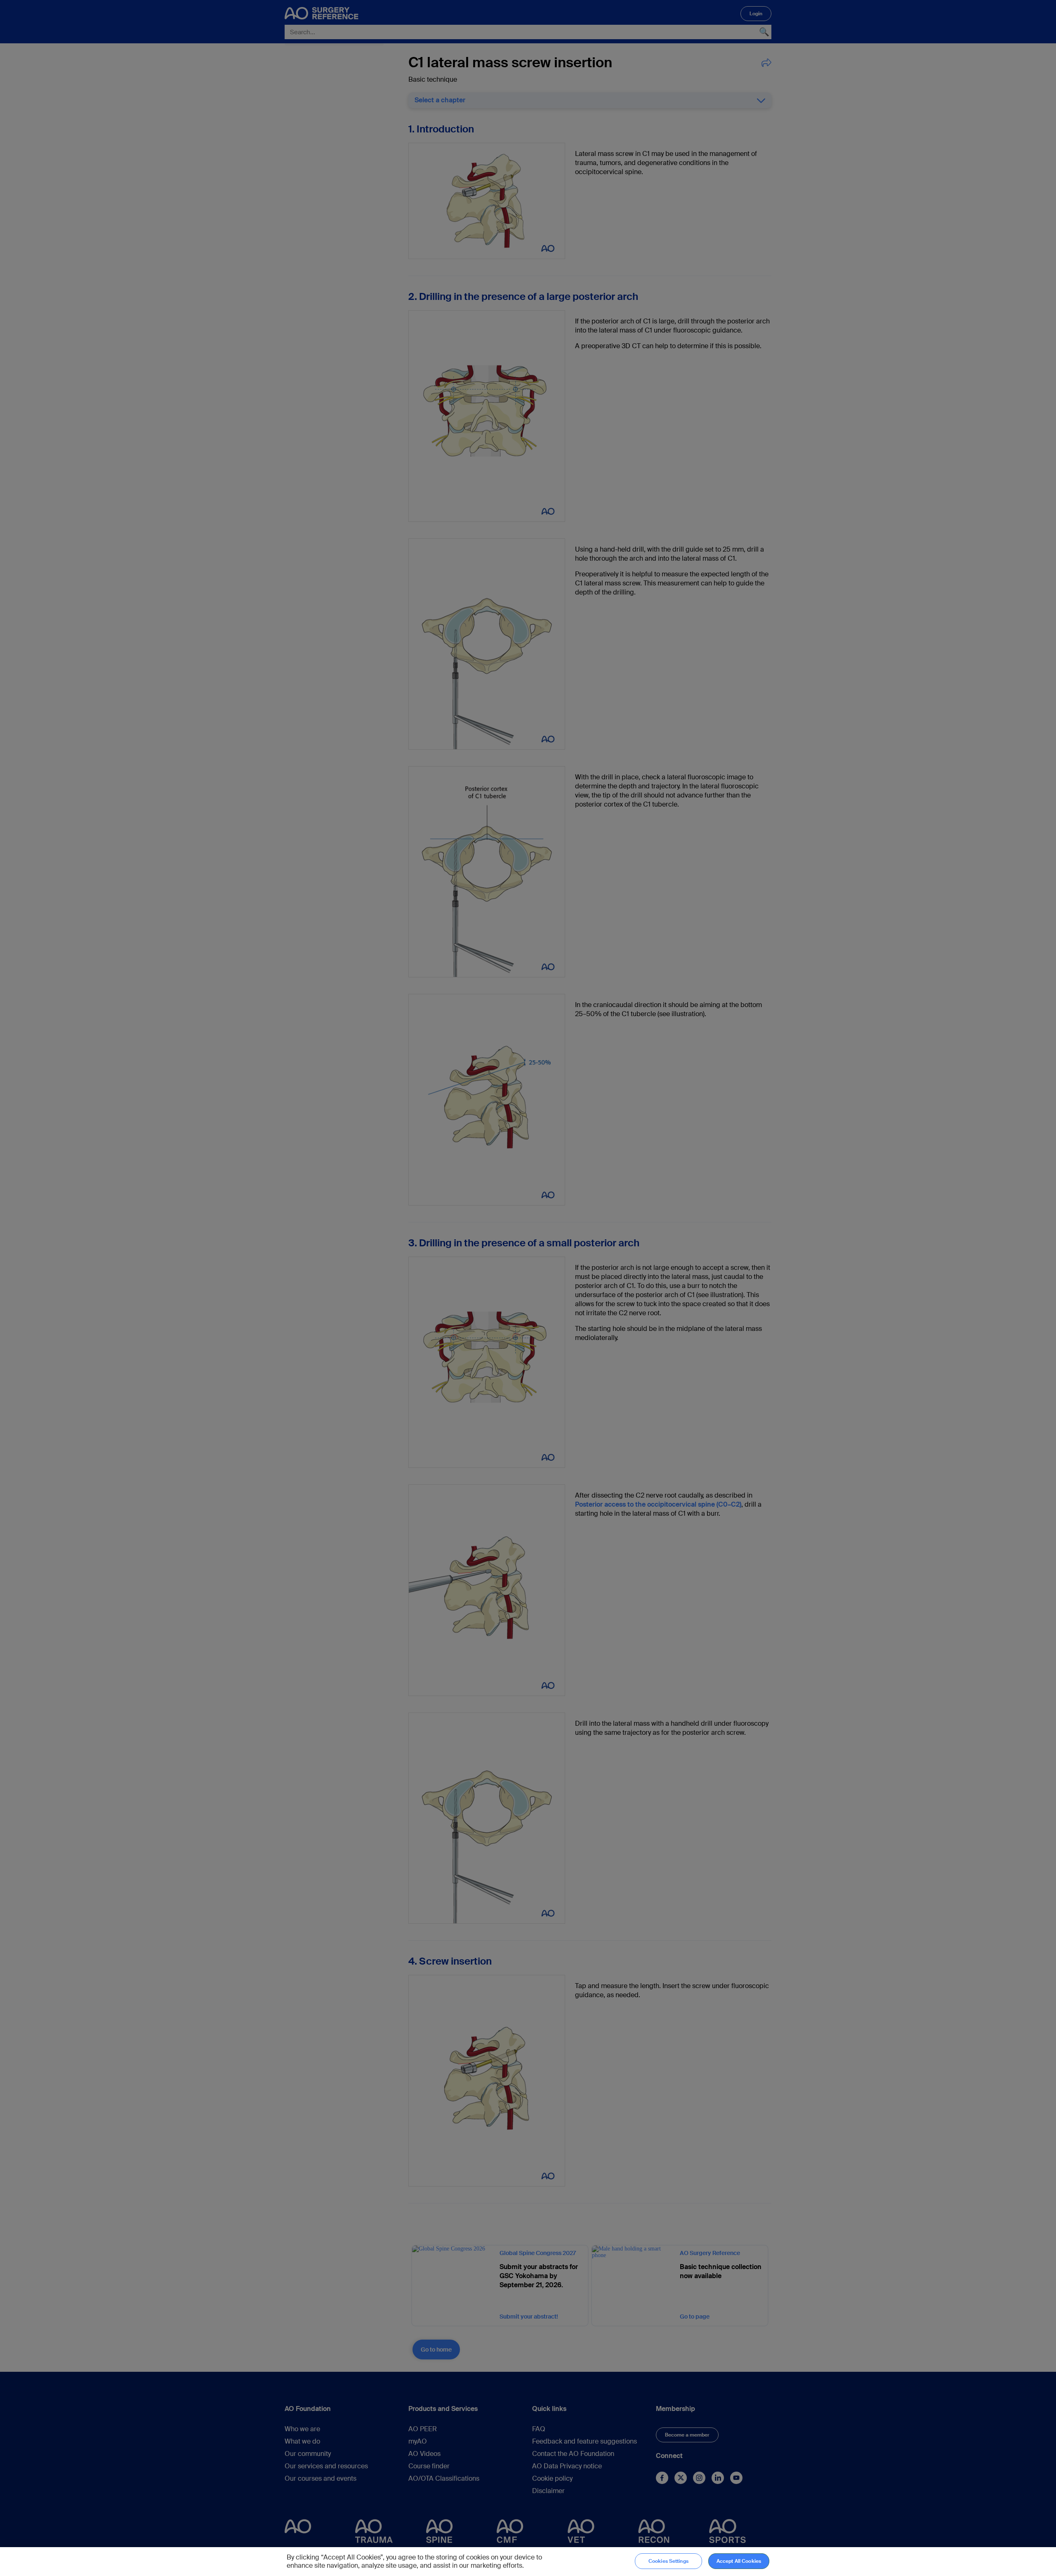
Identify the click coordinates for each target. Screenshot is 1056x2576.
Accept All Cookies (739, 2561)
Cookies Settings (668, 2561)
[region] (528, 2562)
